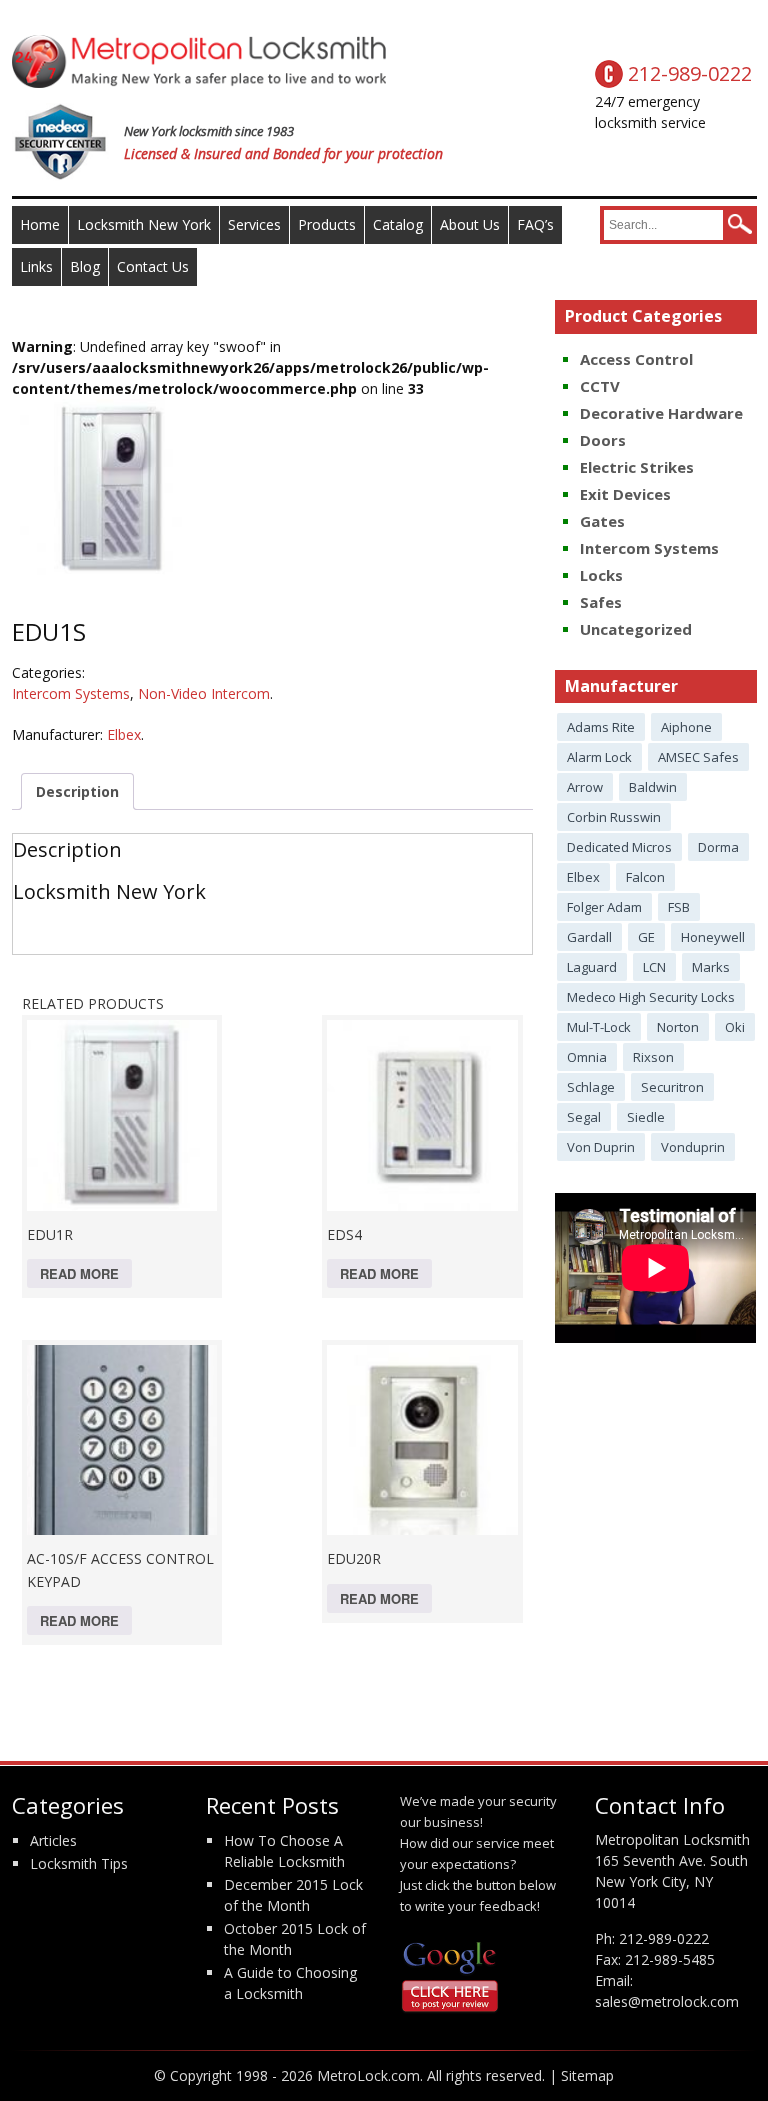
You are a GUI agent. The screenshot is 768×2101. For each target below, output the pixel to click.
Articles (53, 1840)
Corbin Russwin (614, 817)
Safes (601, 602)
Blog (85, 266)
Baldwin (653, 787)
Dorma (718, 847)
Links (36, 266)
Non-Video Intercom (204, 693)
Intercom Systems (71, 693)
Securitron (672, 1087)
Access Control (636, 359)
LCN (654, 967)
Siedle (646, 1117)
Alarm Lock (599, 757)
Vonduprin (693, 1147)
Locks (601, 575)
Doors (603, 440)
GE (646, 937)
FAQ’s (535, 224)
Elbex (124, 734)
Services (254, 224)
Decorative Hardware (661, 413)
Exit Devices (625, 494)
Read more (79, 1273)
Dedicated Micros (619, 847)
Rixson (653, 1057)
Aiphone (686, 727)
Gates (602, 521)
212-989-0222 (664, 1938)
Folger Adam (604, 907)
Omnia (587, 1057)
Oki (735, 1027)
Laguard (592, 967)
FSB (679, 907)
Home (40, 224)
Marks (711, 967)
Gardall (589, 937)
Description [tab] (77, 791)
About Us (470, 224)
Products (327, 224)
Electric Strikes (637, 467)
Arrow (585, 787)
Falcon (645, 877)
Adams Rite (601, 727)
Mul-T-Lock (599, 1027)
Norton (678, 1027)
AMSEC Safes (698, 757)
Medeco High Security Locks (651, 997)
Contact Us (153, 266)
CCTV (600, 386)
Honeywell (713, 937)
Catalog (398, 224)
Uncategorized (636, 629)
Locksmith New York (144, 224)
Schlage (591, 1087)
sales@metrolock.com (667, 2001)
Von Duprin (601, 1147)
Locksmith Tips (79, 1863)
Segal (584, 1117)
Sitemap (587, 2075)
